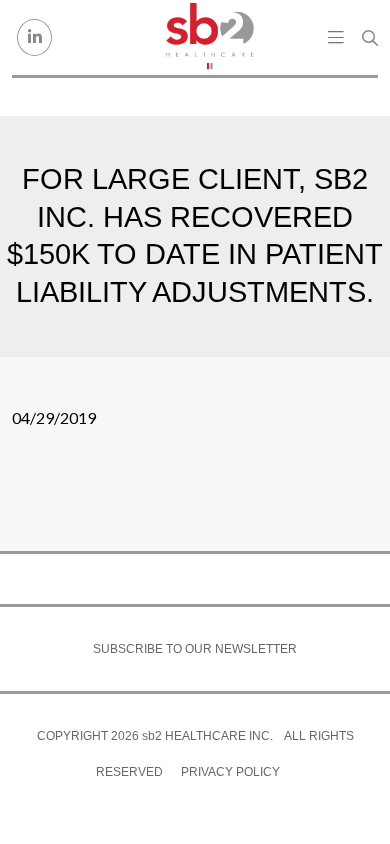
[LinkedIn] (34, 37)
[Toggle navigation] (336, 37)
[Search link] (370, 38)
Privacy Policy (230, 772)
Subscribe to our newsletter (195, 649)
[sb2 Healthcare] (210, 37)
